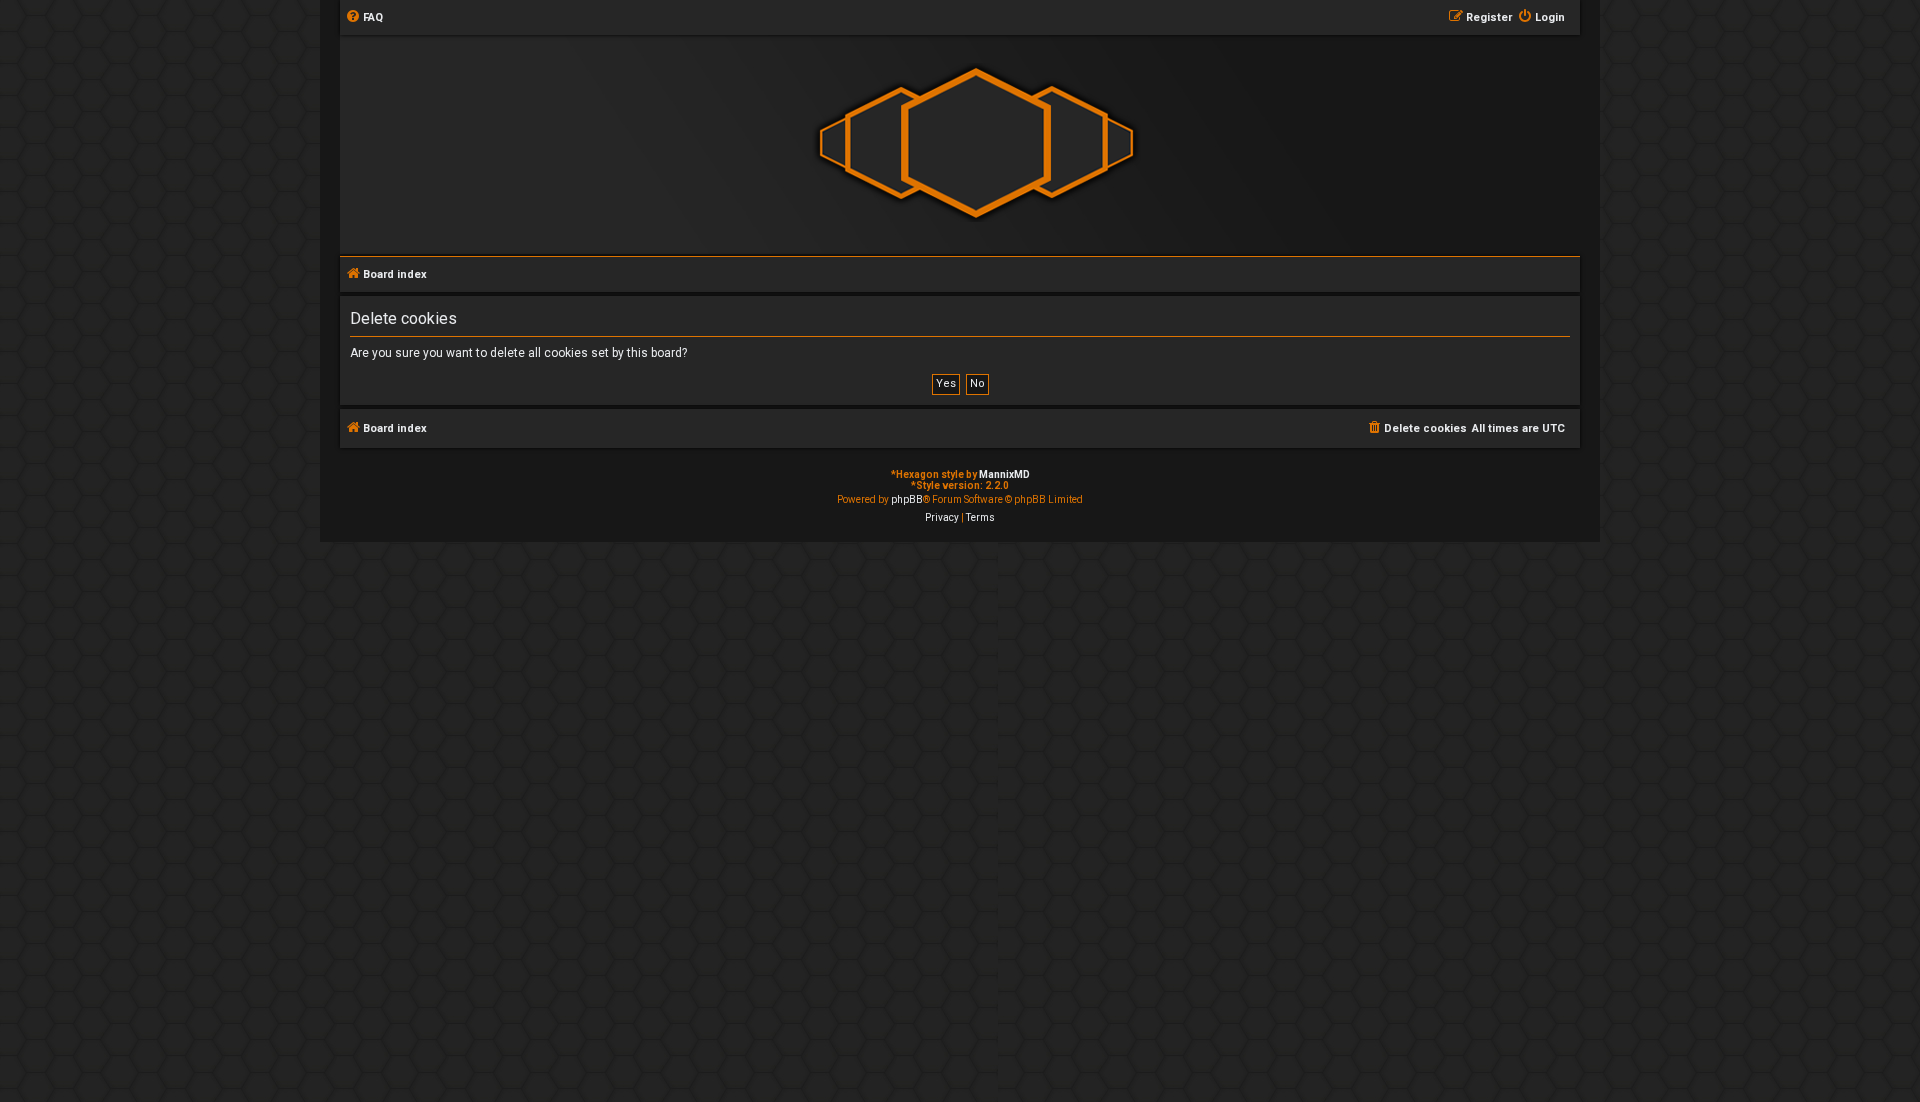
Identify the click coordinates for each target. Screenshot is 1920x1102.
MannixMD (1004, 474)
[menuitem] (364, 18)
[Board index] (976, 143)
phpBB (907, 499)
